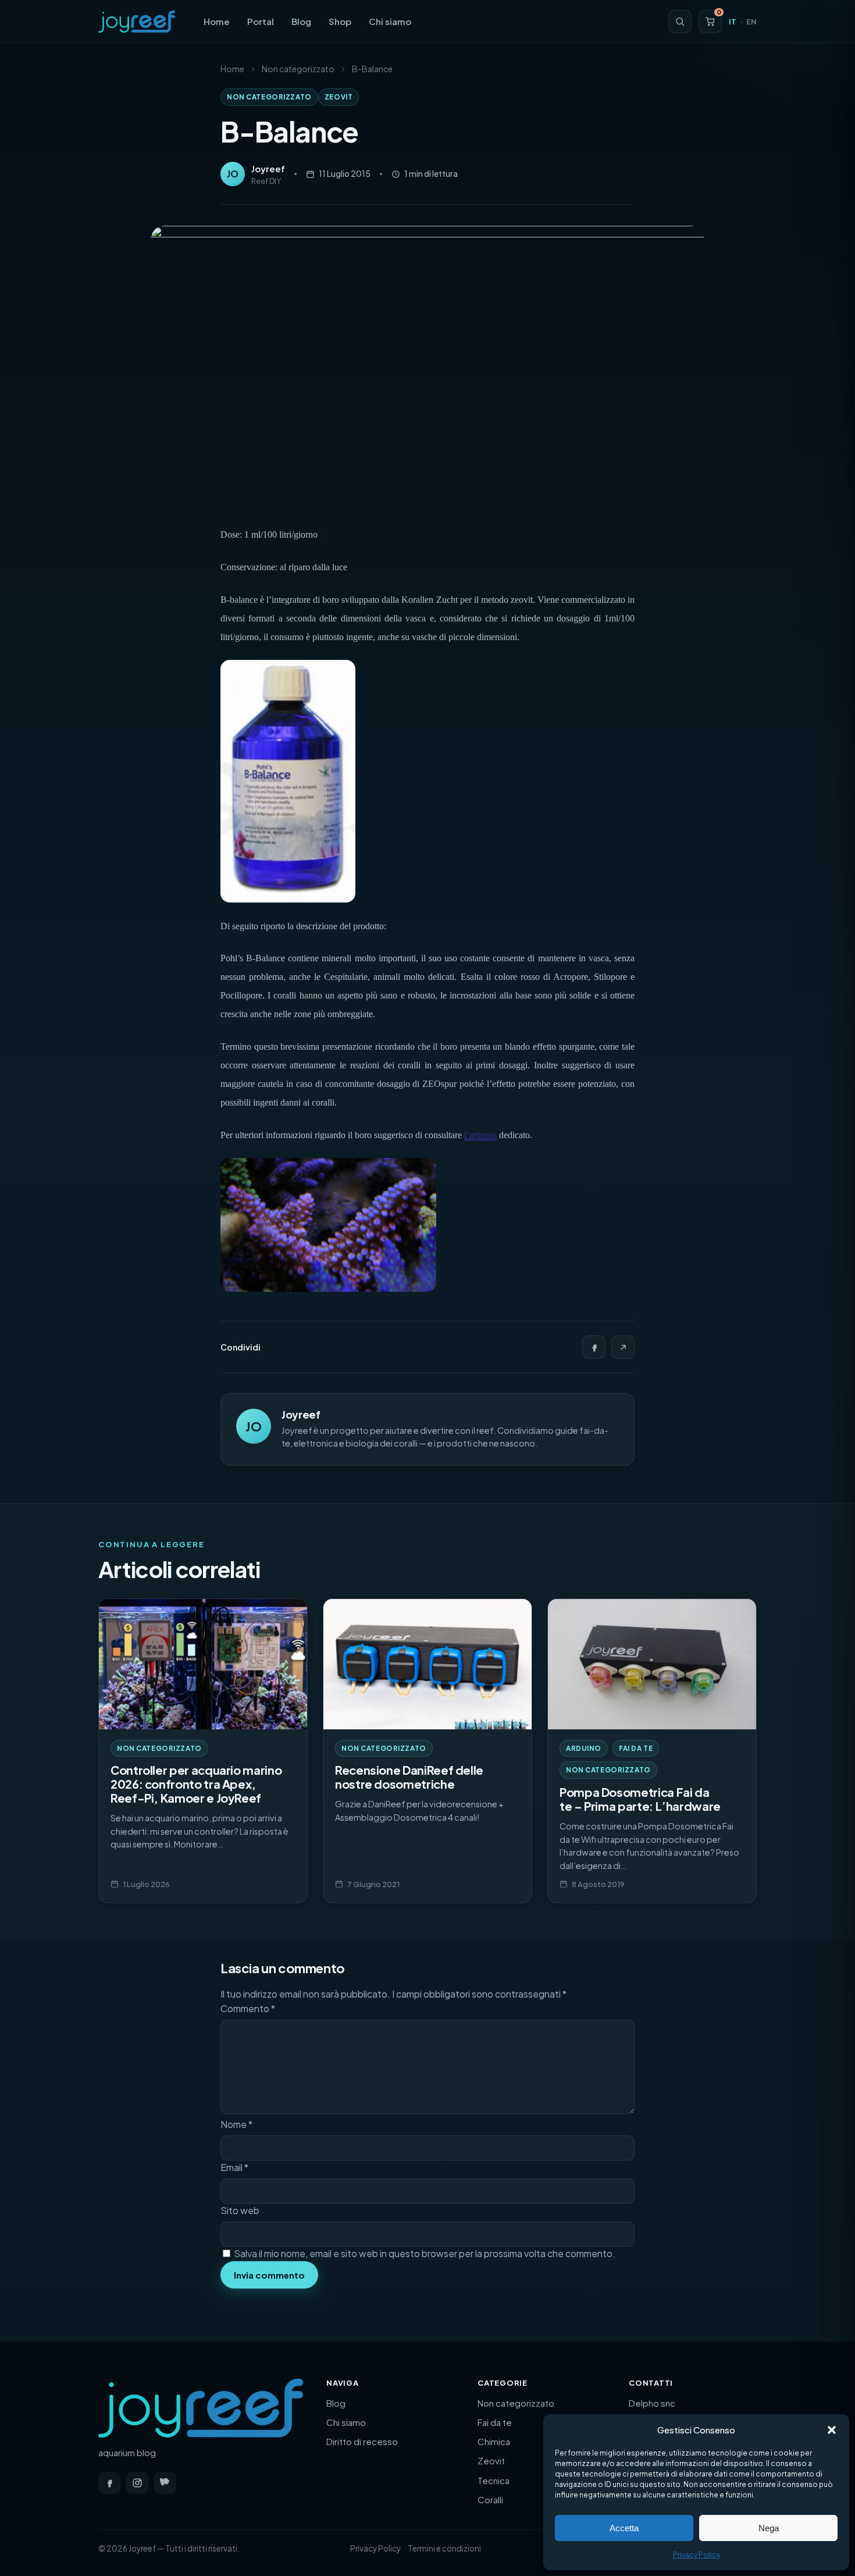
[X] (623, 1347)
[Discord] (165, 2483)
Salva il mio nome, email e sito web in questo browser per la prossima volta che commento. (425, 2253)
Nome (236, 2124)
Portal (261, 21)
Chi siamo (390, 21)
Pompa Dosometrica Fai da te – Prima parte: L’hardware (640, 1799)
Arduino (584, 1748)
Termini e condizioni (444, 2548)
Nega (769, 2528)
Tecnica (494, 2480)
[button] (832, 2430)
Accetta (624, 2528)
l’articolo (480, 1135)
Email (234, 2167)
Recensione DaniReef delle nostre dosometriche (409, 1777)
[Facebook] (594, 1347)
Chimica (494, 2441)
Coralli (490, 2499)
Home (217, 21)
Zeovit (339, 97)
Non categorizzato (298, 69)
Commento (248, 2008)
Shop (340, 21)
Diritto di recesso (362, 2441)
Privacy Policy (697, 2555)
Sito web (240, 2210)
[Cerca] (680, 22)
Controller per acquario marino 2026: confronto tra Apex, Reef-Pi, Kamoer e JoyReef (196, 1784)
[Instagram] (137, 2483)
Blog (301, 21)
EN (751, 22)
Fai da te (636, 1748)
